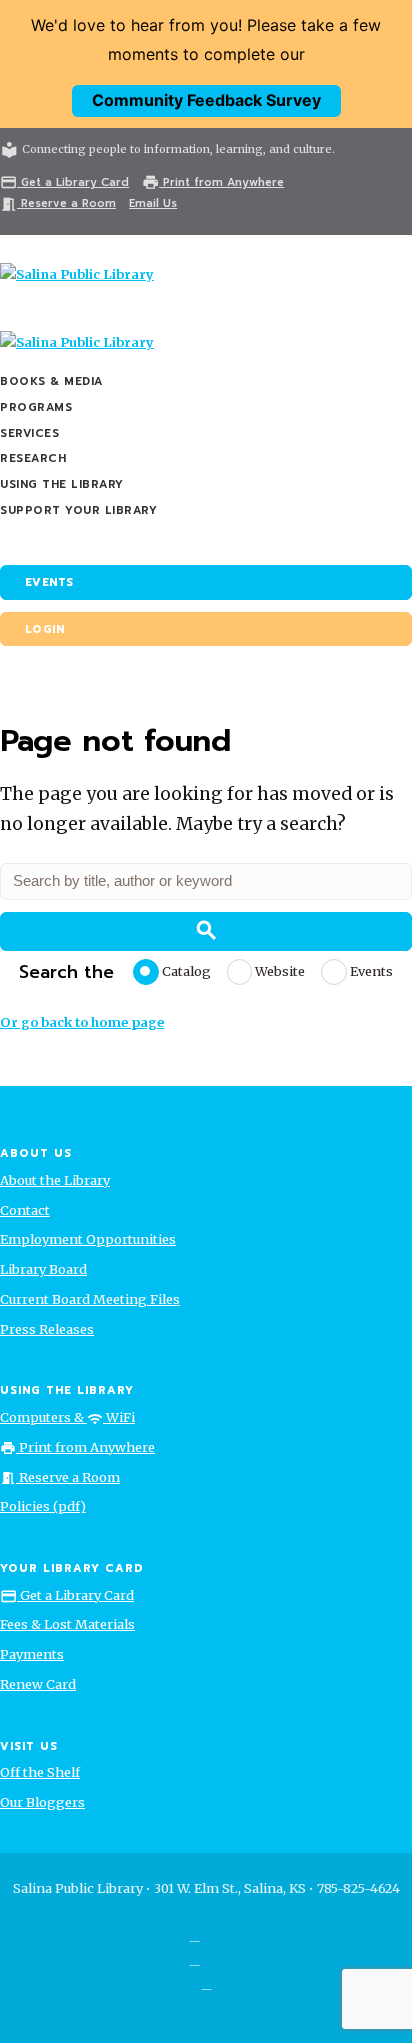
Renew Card (38, 1684)
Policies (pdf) (43, 1506)
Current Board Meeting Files (90, 1299)
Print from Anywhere (213, 182)
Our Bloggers (42, 1802)
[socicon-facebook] (194, 1935)
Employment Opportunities (88, 1239)
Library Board (43, 1269)
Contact (25, 1210)
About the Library (55, 1180)
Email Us (153, 203)
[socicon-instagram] (194, 1959)
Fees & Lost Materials (67, 1624)
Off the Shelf (40, 1772)
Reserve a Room (58, 203)
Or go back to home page (82, 1022)
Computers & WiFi (67, 1417)
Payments (32, 1654)
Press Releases (47, 1329)
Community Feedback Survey (206, 100)
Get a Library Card (64, 182)
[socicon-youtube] (206, 1983)
